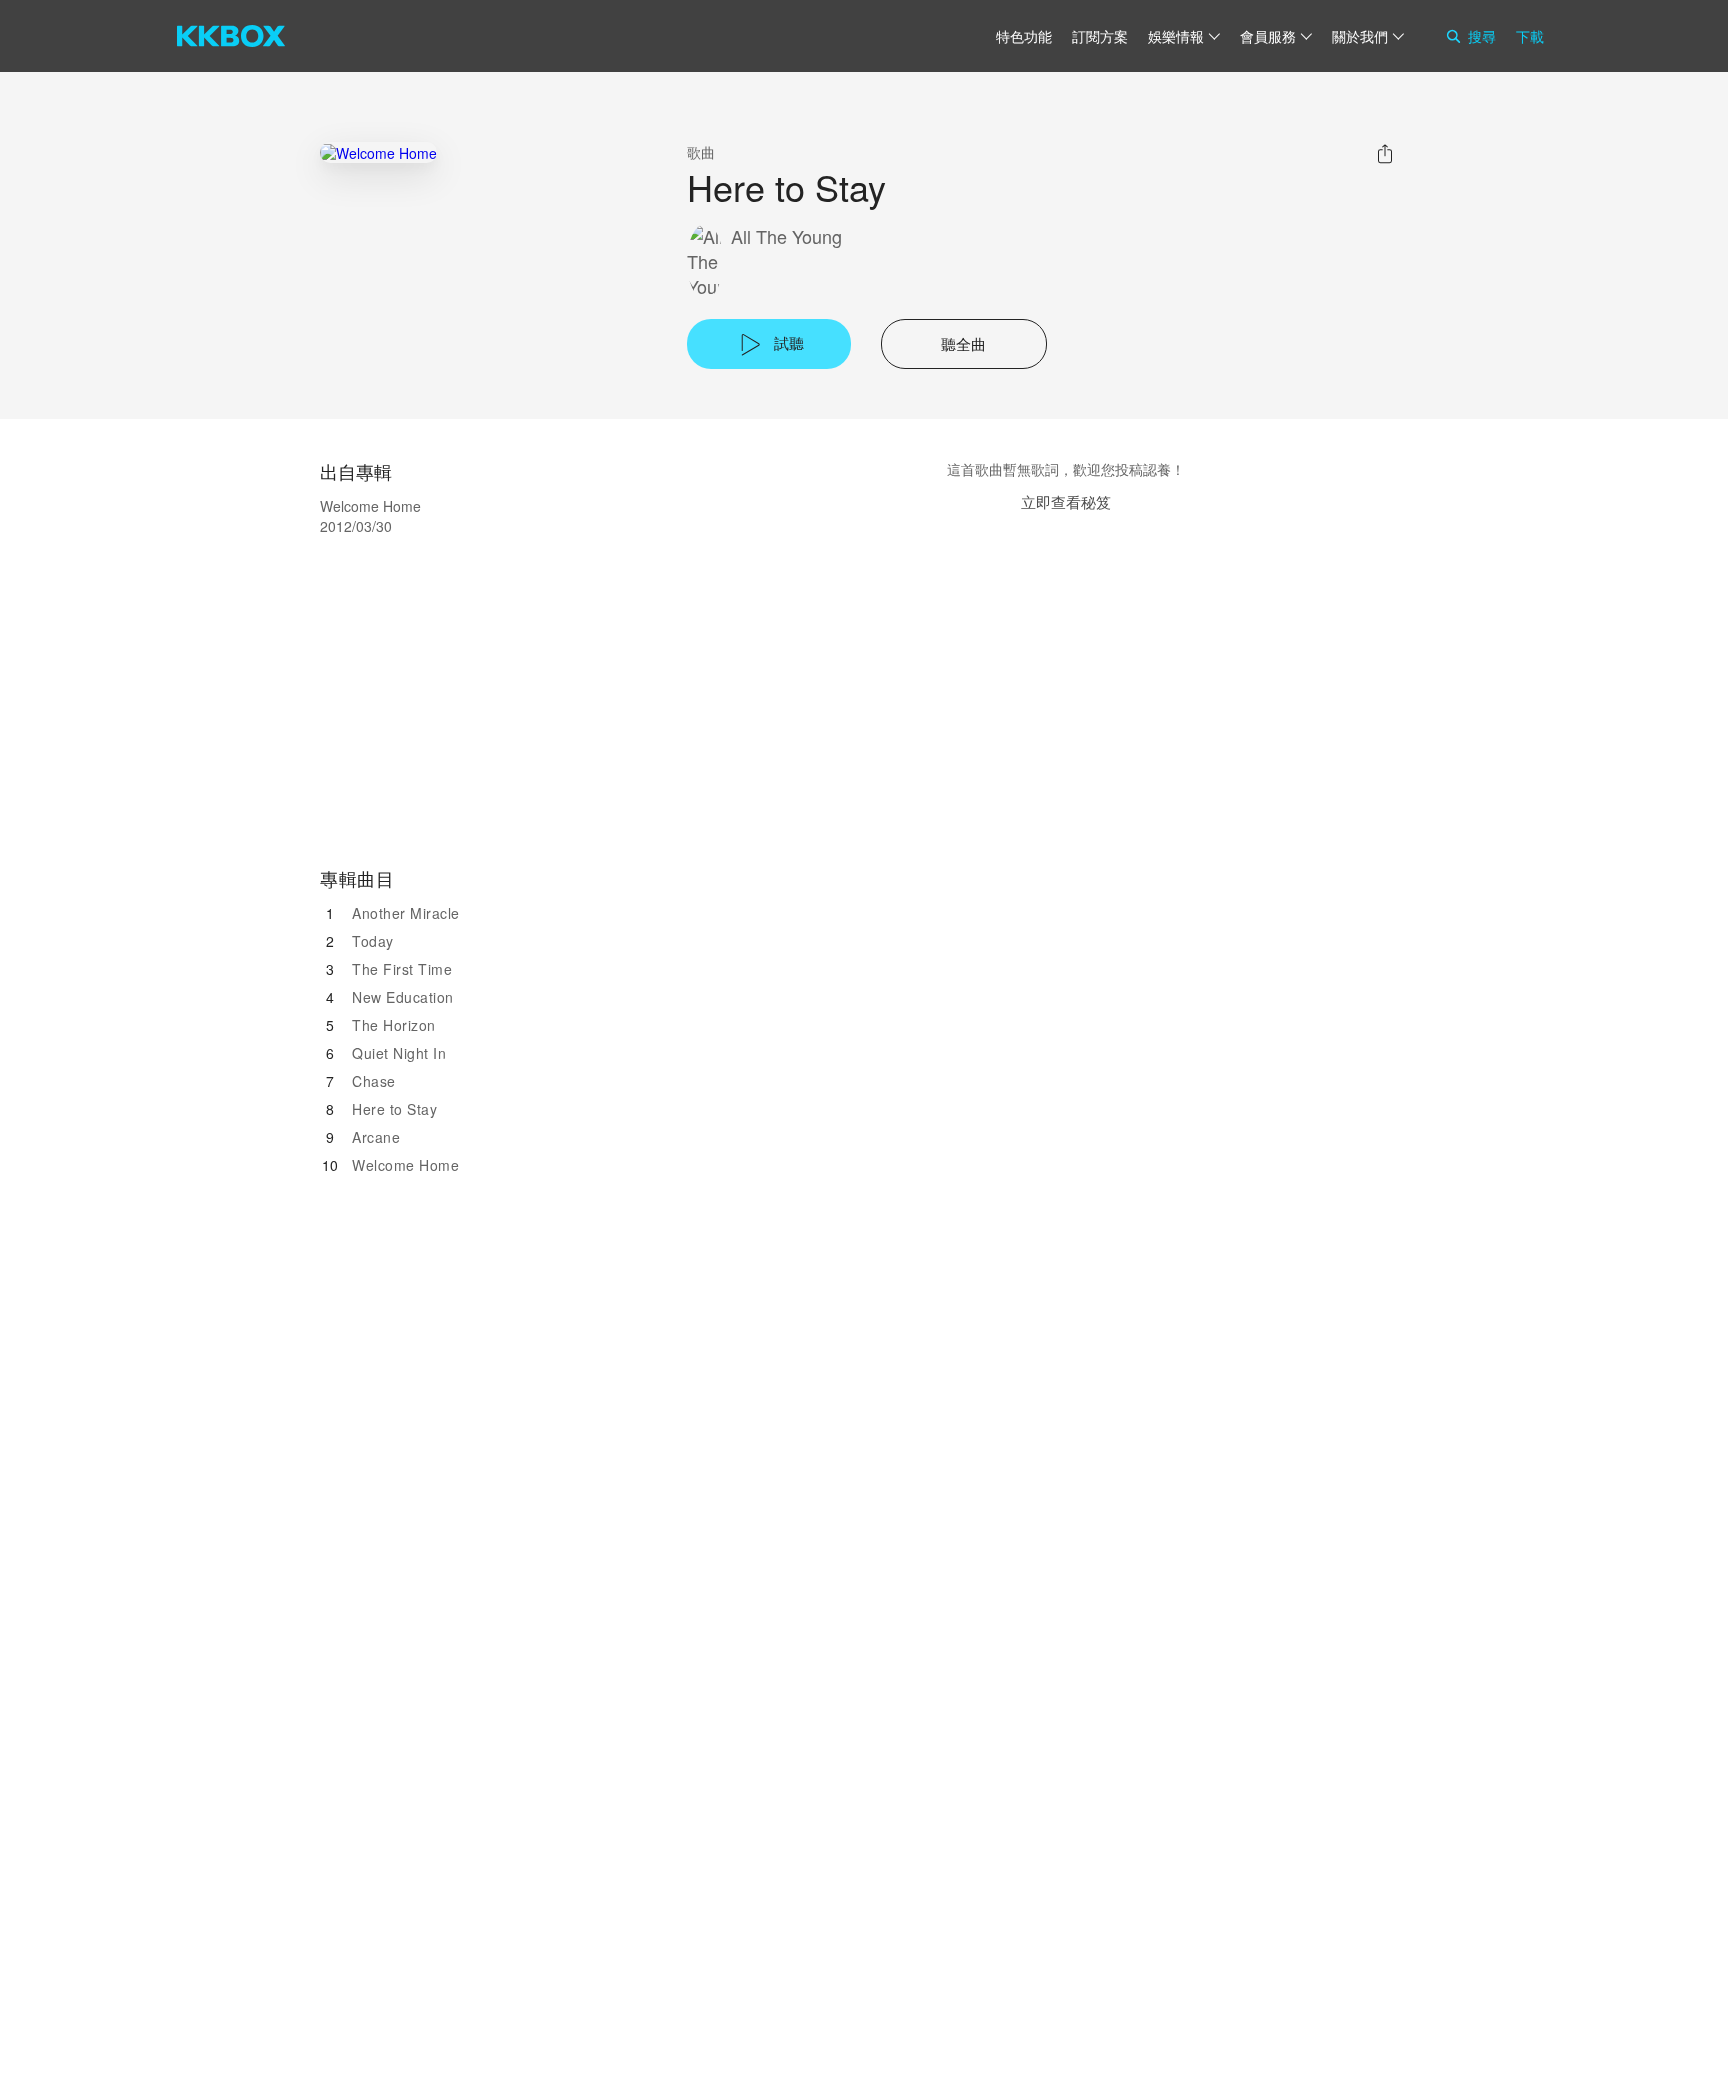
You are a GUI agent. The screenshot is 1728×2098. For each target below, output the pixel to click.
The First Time (402, 969)
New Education (403, 997)
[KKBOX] (231, 36)
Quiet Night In (399, 1053)
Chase (374, 1081)
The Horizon (394, 1025)
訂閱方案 (1100, 36)
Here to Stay (394, 1109)
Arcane (376, 1137)
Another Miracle (406, 913)
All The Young (786, 236)
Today (373, 941)
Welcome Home (405, 1165)
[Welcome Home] (378, 152)
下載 (1530, 36)
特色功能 (1024, 36)
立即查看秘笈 (1066, 501)
